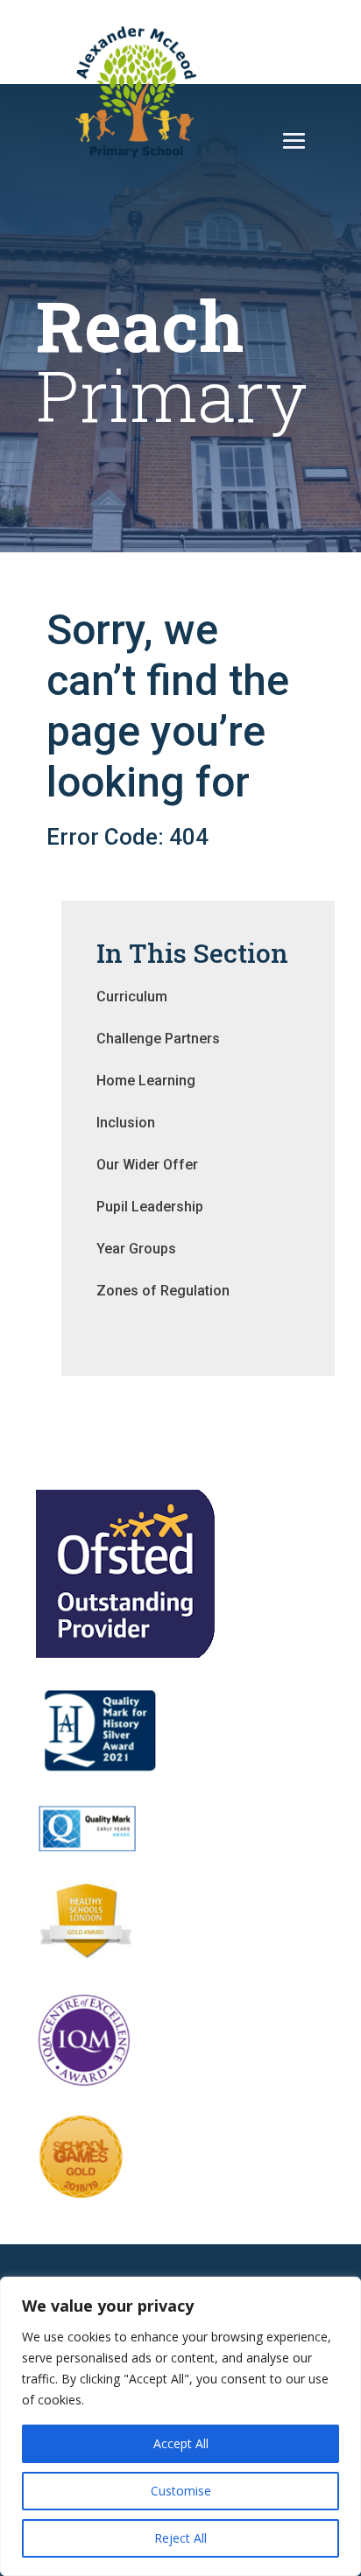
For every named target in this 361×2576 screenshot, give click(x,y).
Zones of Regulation (163, 1291)
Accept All (181, 2443)
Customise (181, 2491)
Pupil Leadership (150, 1207)
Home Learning (146, 1081)
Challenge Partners (158, 1039)
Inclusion (126, 1123)
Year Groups (136, 1249)
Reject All (180, 2538)
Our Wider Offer (147, 1165)
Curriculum (132, 997)
